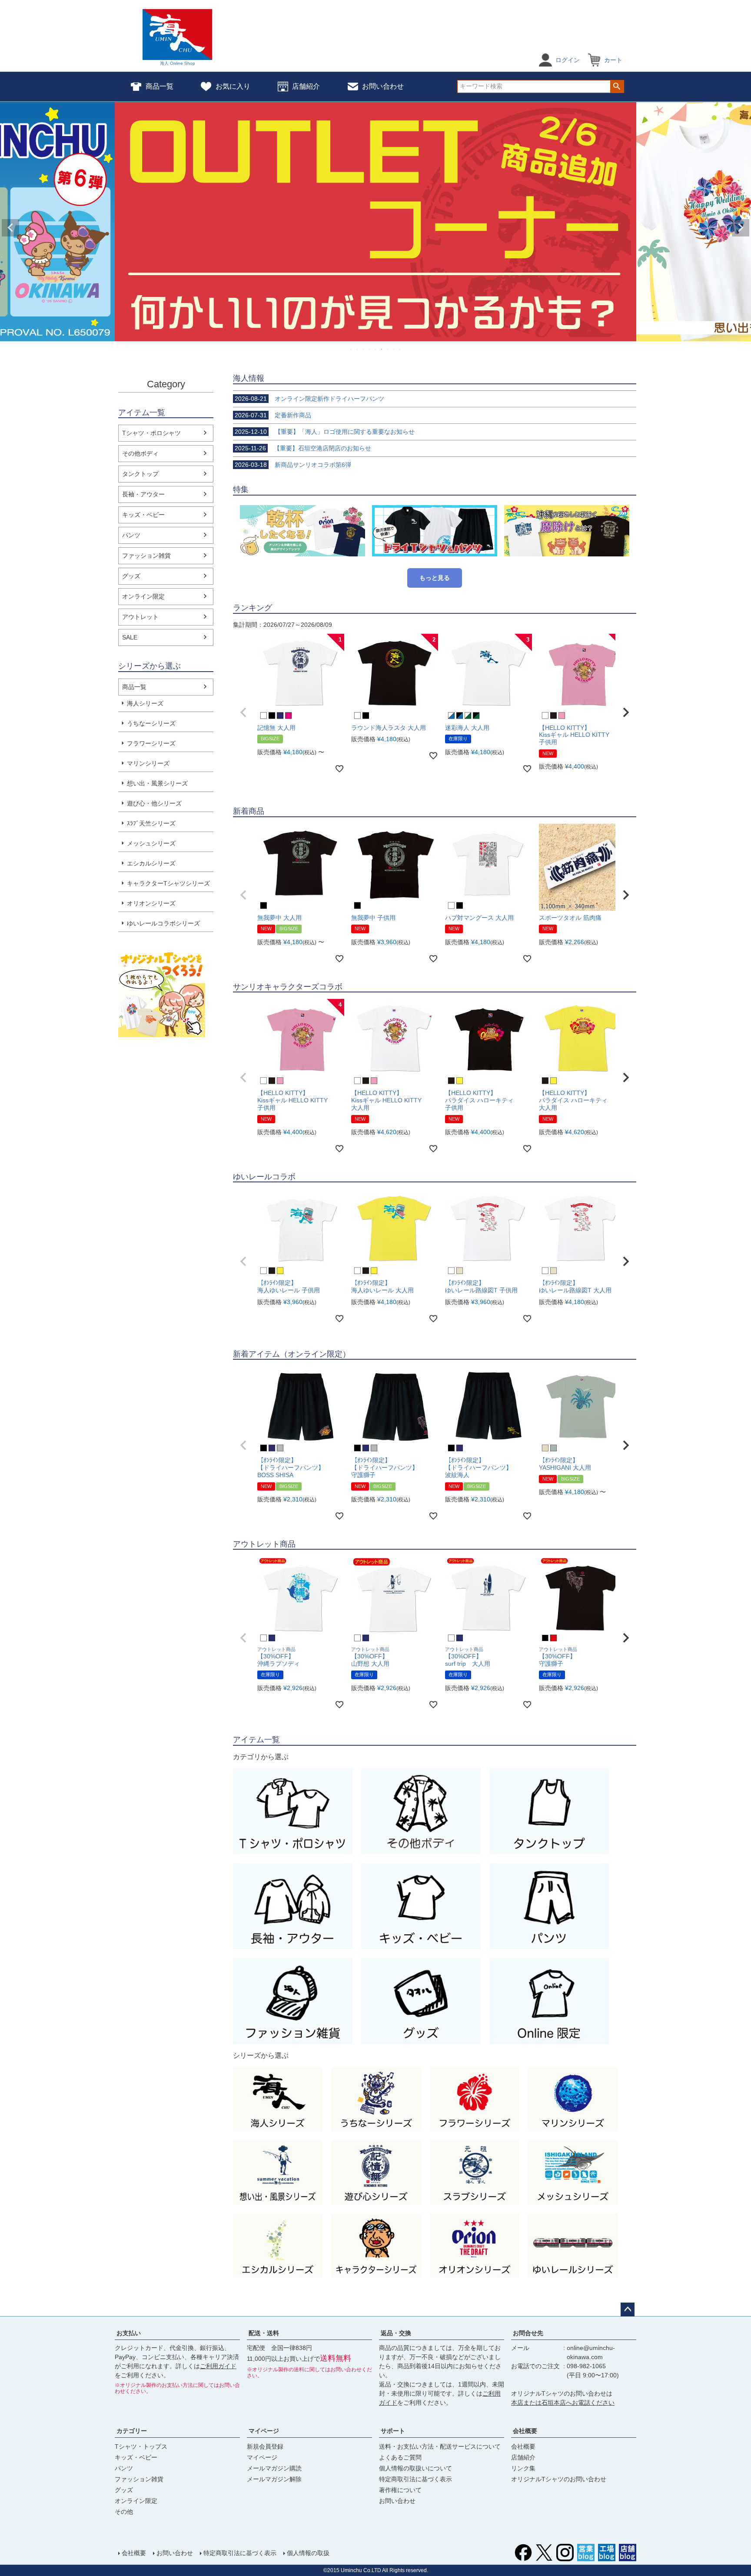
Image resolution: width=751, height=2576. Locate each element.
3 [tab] (364, 349)
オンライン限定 (143, 596)
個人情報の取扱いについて (415, 2468)
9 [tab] (400, 349)
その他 (124, 2512)
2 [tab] (358, 349)
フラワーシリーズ (151, 743)
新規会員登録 (265, 2446)
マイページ (264, 2431)
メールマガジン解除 (274, 2479)
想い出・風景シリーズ (157, 783)
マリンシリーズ (148, 763)
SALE (130, 637)
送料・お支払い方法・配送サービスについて (440, 2446)
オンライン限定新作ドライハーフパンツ (309, 399)
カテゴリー (132, 2431)
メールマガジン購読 (274, 2468)
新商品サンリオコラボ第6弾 (293, 465)
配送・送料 (264, 2333)
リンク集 (523, 2468)
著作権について (400, 2490)
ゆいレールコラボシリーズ (163, 923)
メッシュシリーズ (151, 843)
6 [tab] (382, 349)
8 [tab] (394, 349)
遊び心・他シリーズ (154, 803)
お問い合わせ (383, 86)
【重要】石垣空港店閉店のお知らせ (303, 448)
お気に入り (233, 86)
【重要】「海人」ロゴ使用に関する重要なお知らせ (325, 432)
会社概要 (525, 2431)
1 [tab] (352, 349)
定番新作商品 (273, 415)
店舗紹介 (306, 86)
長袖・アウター (143, 494)
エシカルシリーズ (151, 863)
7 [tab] (388, 349)
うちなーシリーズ (151, 723)
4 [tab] (370, 349)
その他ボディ (140, 453)
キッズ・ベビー (143, 515)
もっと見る (435, 578)
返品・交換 (396, 2333)
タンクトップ (140, 474)
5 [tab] (376, 349)
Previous (10, 228)
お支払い (129, 2333)
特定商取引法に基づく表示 (415, 2479)
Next (741, 228)
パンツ (131, 535)
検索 (617, 87)
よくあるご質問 (400, 2457)
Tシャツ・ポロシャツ (151, 433)
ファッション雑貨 (146, 556)
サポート (393, 2431)
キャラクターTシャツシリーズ (168, 883)
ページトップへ (628, 2310)
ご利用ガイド (218, 2366)
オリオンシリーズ (151, 903)
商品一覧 (160, 86)
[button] (243, 712)
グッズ (131, 576)
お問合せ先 (528, 2333)
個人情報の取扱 (308, 2553)
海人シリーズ (145, 703)
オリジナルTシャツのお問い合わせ (559, 2479)
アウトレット (140, 617)
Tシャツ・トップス (141, 2446)
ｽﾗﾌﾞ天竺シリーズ (151, 823)
